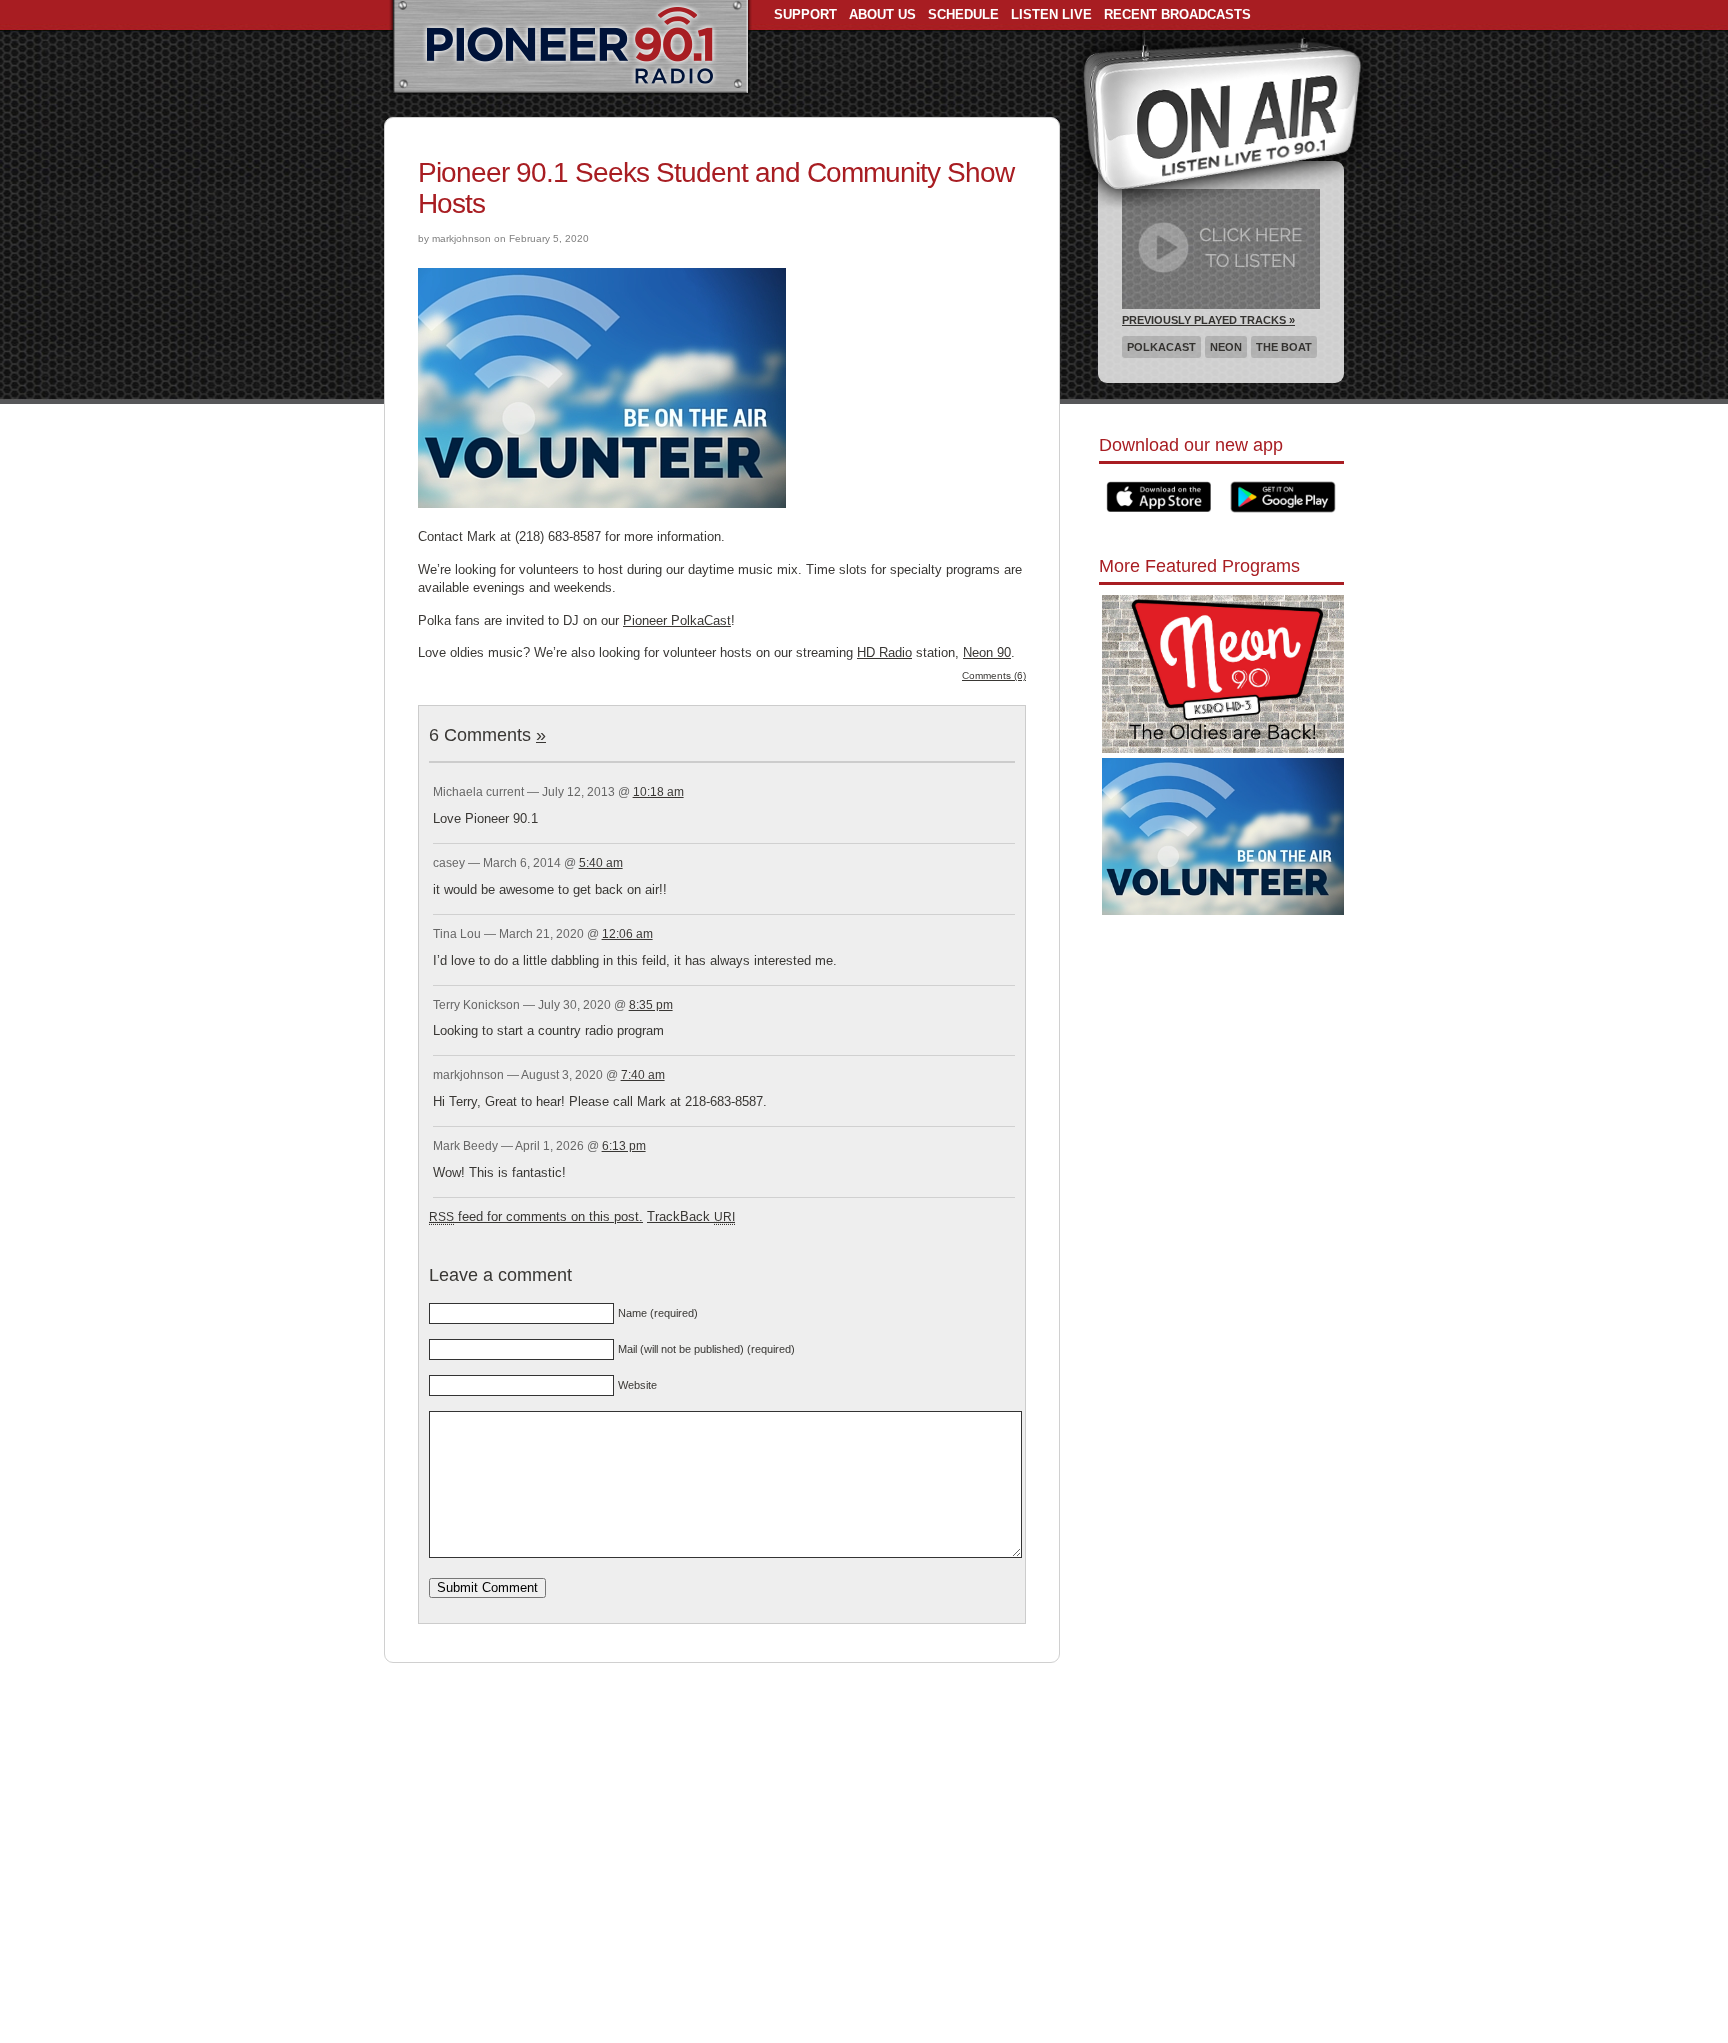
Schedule (963, 14)
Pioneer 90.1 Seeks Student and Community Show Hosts (716, 188)
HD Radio (884, 652)
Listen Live (1051, 14)
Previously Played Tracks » (1208, 320)
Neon (1226, 347)
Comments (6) (994, 675)
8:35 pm (651, 1005)
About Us (882, 14)
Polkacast (1161, 347)
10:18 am (658, 792)
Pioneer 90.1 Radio (570, 48)
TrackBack (691, 1216)
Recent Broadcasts (1177, 14)
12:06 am (627, 934)
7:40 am (643, 1075)
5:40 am (601, 863)
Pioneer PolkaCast (677, 620)
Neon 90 (987, 652)
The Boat (1284, 347)
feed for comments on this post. (536, 1216)
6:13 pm (624, 1146)
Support (805, 14)
